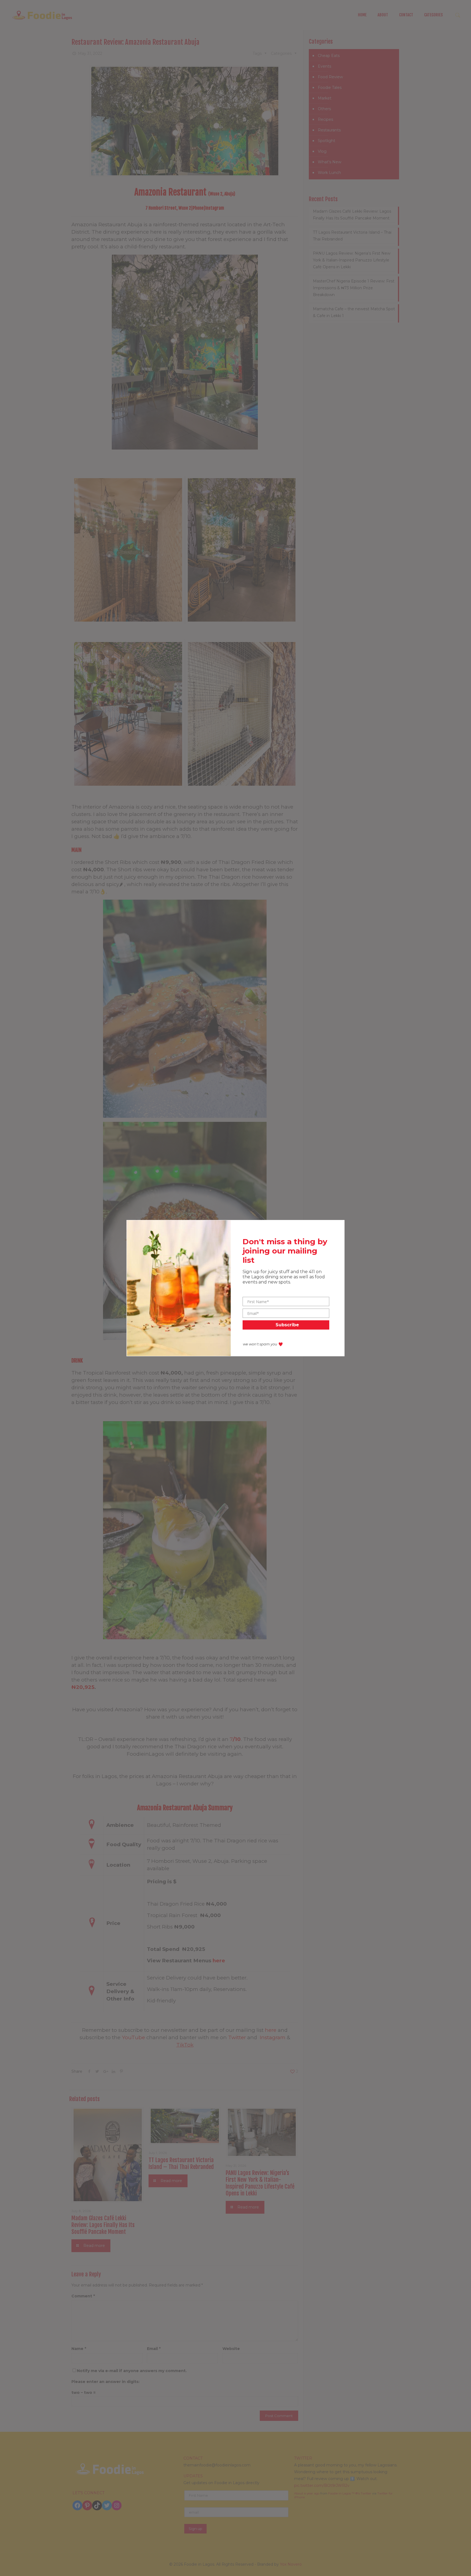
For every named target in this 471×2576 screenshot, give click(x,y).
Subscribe (287, 1325)
